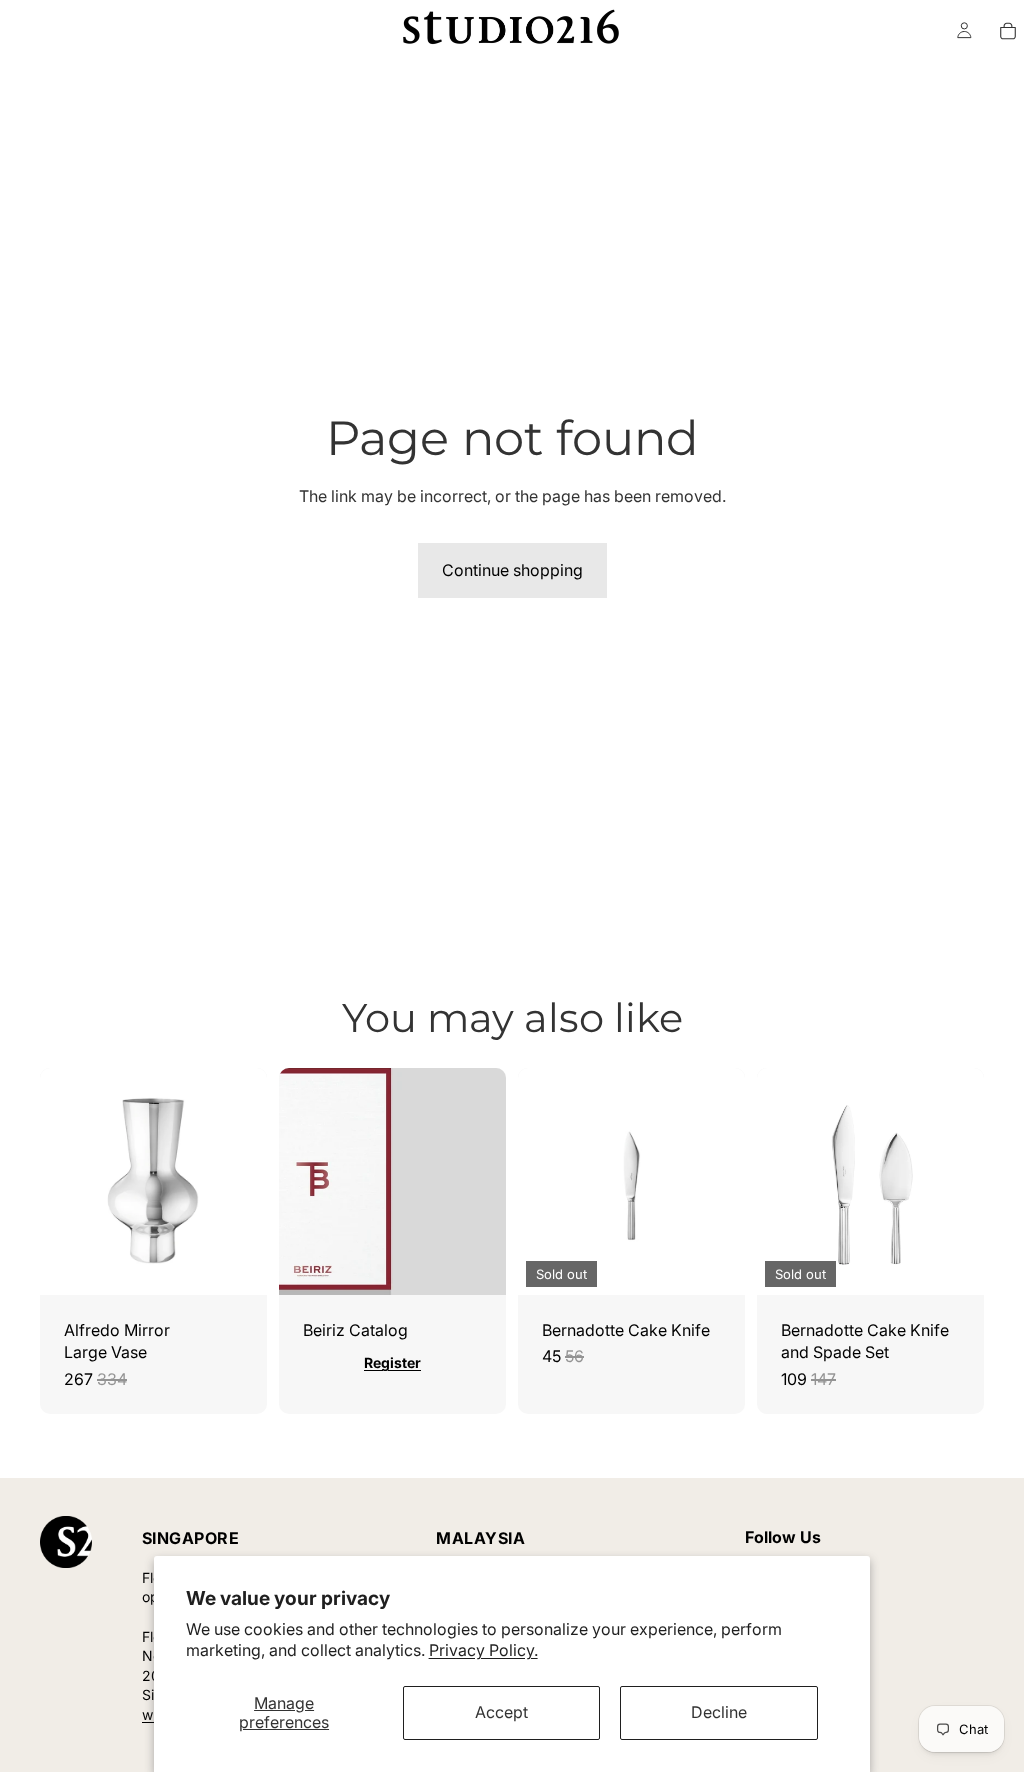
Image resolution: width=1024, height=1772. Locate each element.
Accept (501, 1712)
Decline (719, 1712)
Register (392, 1362)
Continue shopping (512, 570)
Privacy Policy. (483, 1650)
